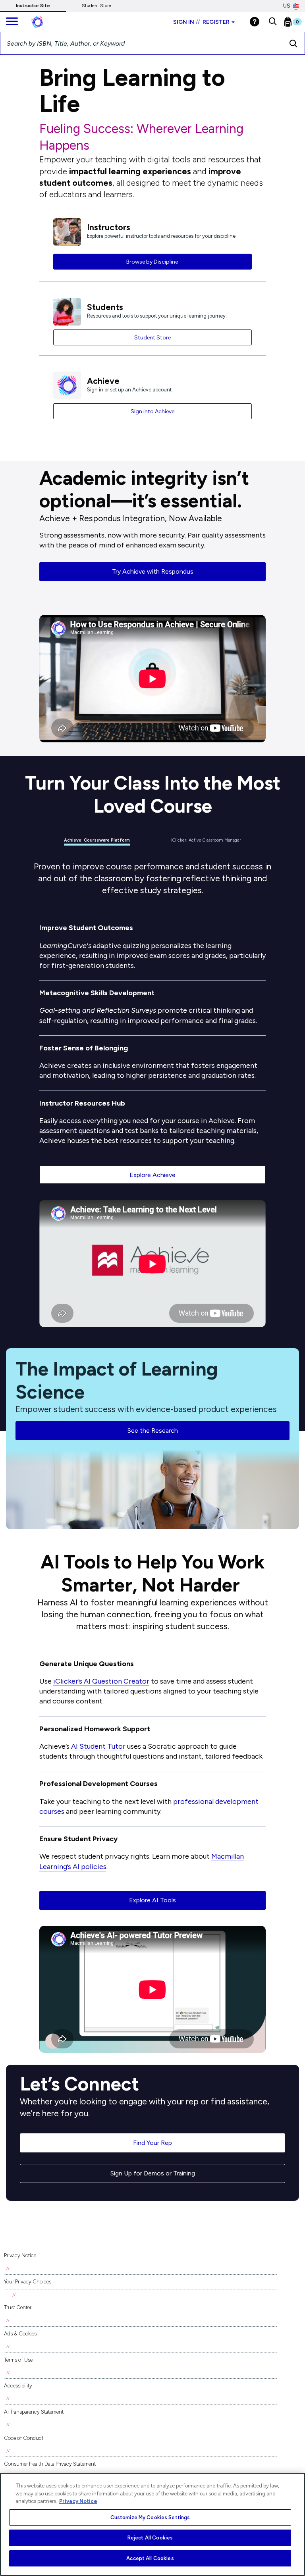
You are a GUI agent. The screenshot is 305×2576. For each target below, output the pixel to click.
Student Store (97, 6)
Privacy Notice (20, 2255)
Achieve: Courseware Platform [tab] (97, 840)
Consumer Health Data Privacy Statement (50, 2464)
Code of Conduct (24, 2438)
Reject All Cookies (150, 2538)
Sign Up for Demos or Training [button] (153, 2173)
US (287, 6)
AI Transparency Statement (34, 2412)
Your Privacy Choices (28, 2282)
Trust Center (18, 2307)
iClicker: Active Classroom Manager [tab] (206, 840)
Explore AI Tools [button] (152, 1900)
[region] (152, 2524)
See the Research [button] (153, 1431)
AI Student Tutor (98, 1746)
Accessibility (18, 2386)
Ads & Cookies (20, 2334)
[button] (273, 22)
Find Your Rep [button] (152, 2143)
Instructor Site (33, 6)
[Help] (255, 22)
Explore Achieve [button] (152, 1175)
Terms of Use (18, 2360)
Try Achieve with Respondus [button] (153, 571)
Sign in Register (201, 22)
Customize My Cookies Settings (150, 2517)
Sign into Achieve (152, 411)
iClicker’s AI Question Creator (101, 1681)
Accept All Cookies (150, 2558)
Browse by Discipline (153, 262)
